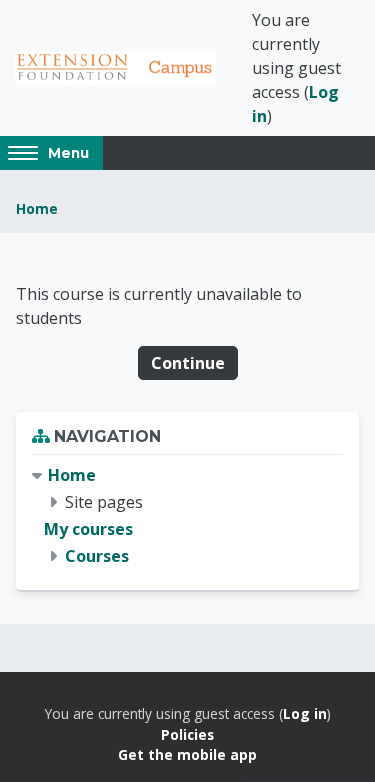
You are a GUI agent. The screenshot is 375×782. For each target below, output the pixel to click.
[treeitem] (187, 516)
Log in (305, 713)
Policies (187, 734)
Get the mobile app (187, 754)
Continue (188, 363)
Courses (97, 556)
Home (37, 208)
